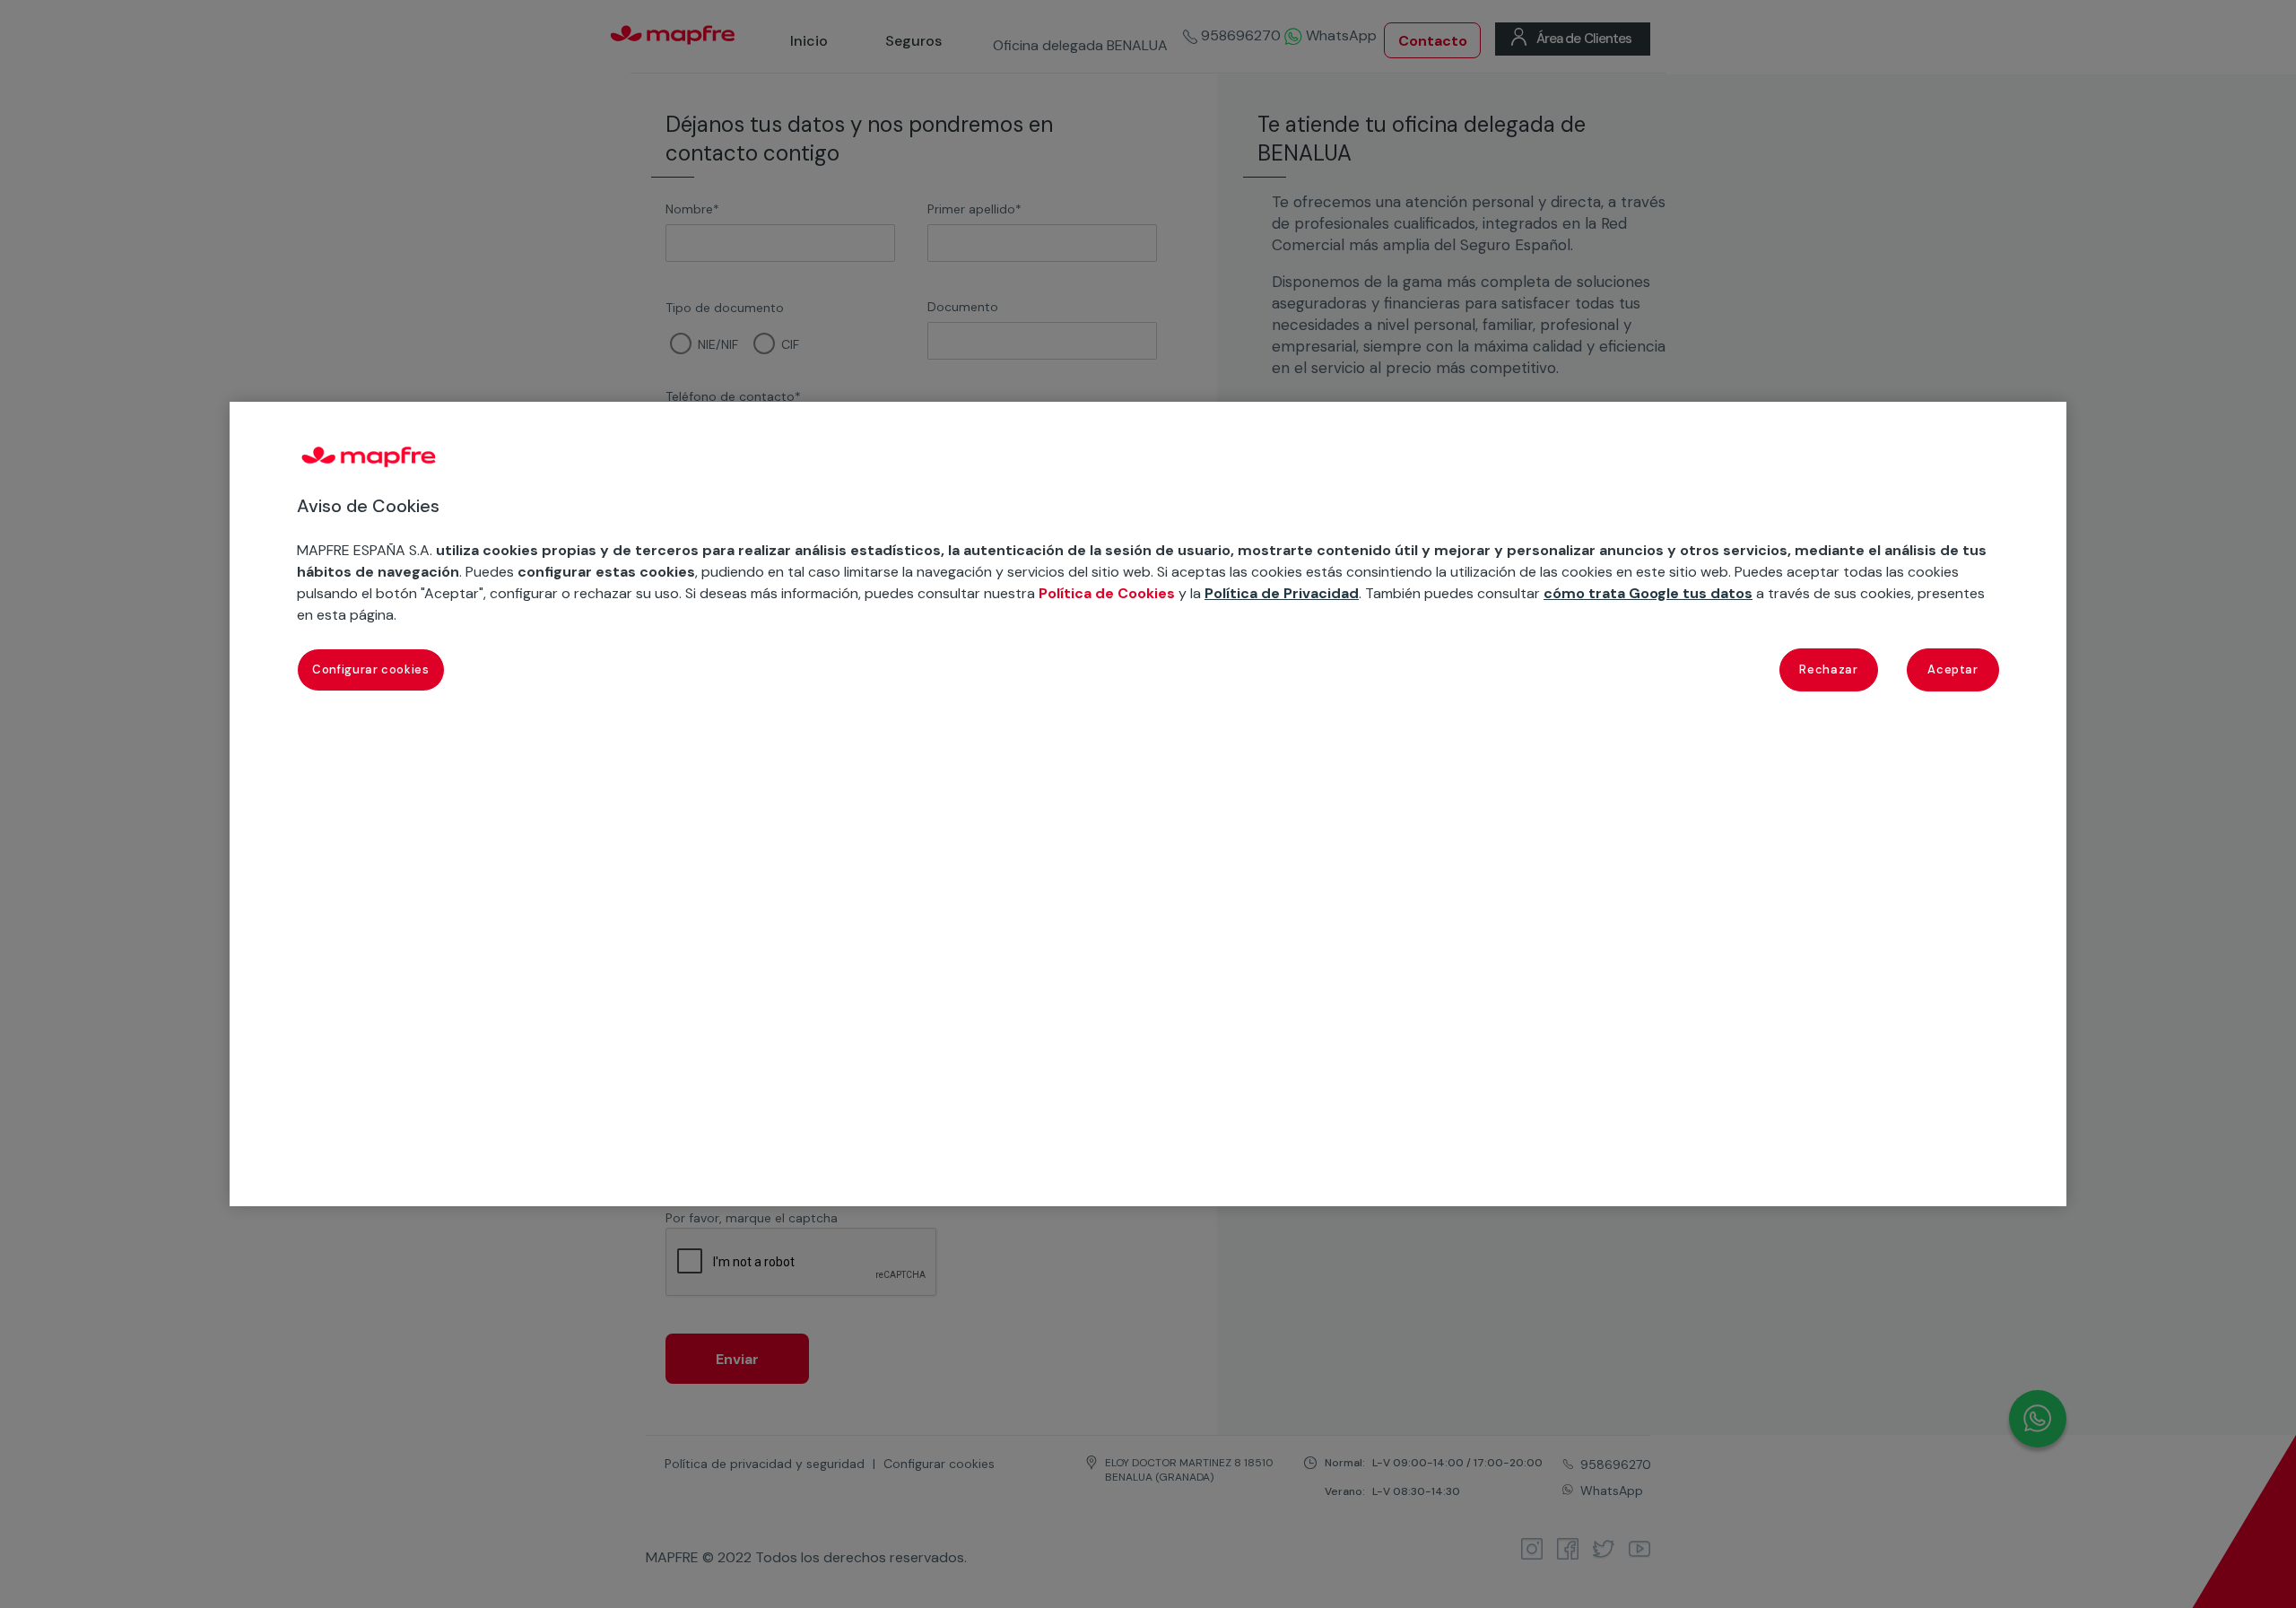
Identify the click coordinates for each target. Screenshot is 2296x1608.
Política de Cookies (1107, 593)
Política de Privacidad (1282, 593)
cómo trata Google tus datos (1648, 593)
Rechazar (1828, 669)
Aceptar (1953, 669)
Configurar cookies (371, 669)
